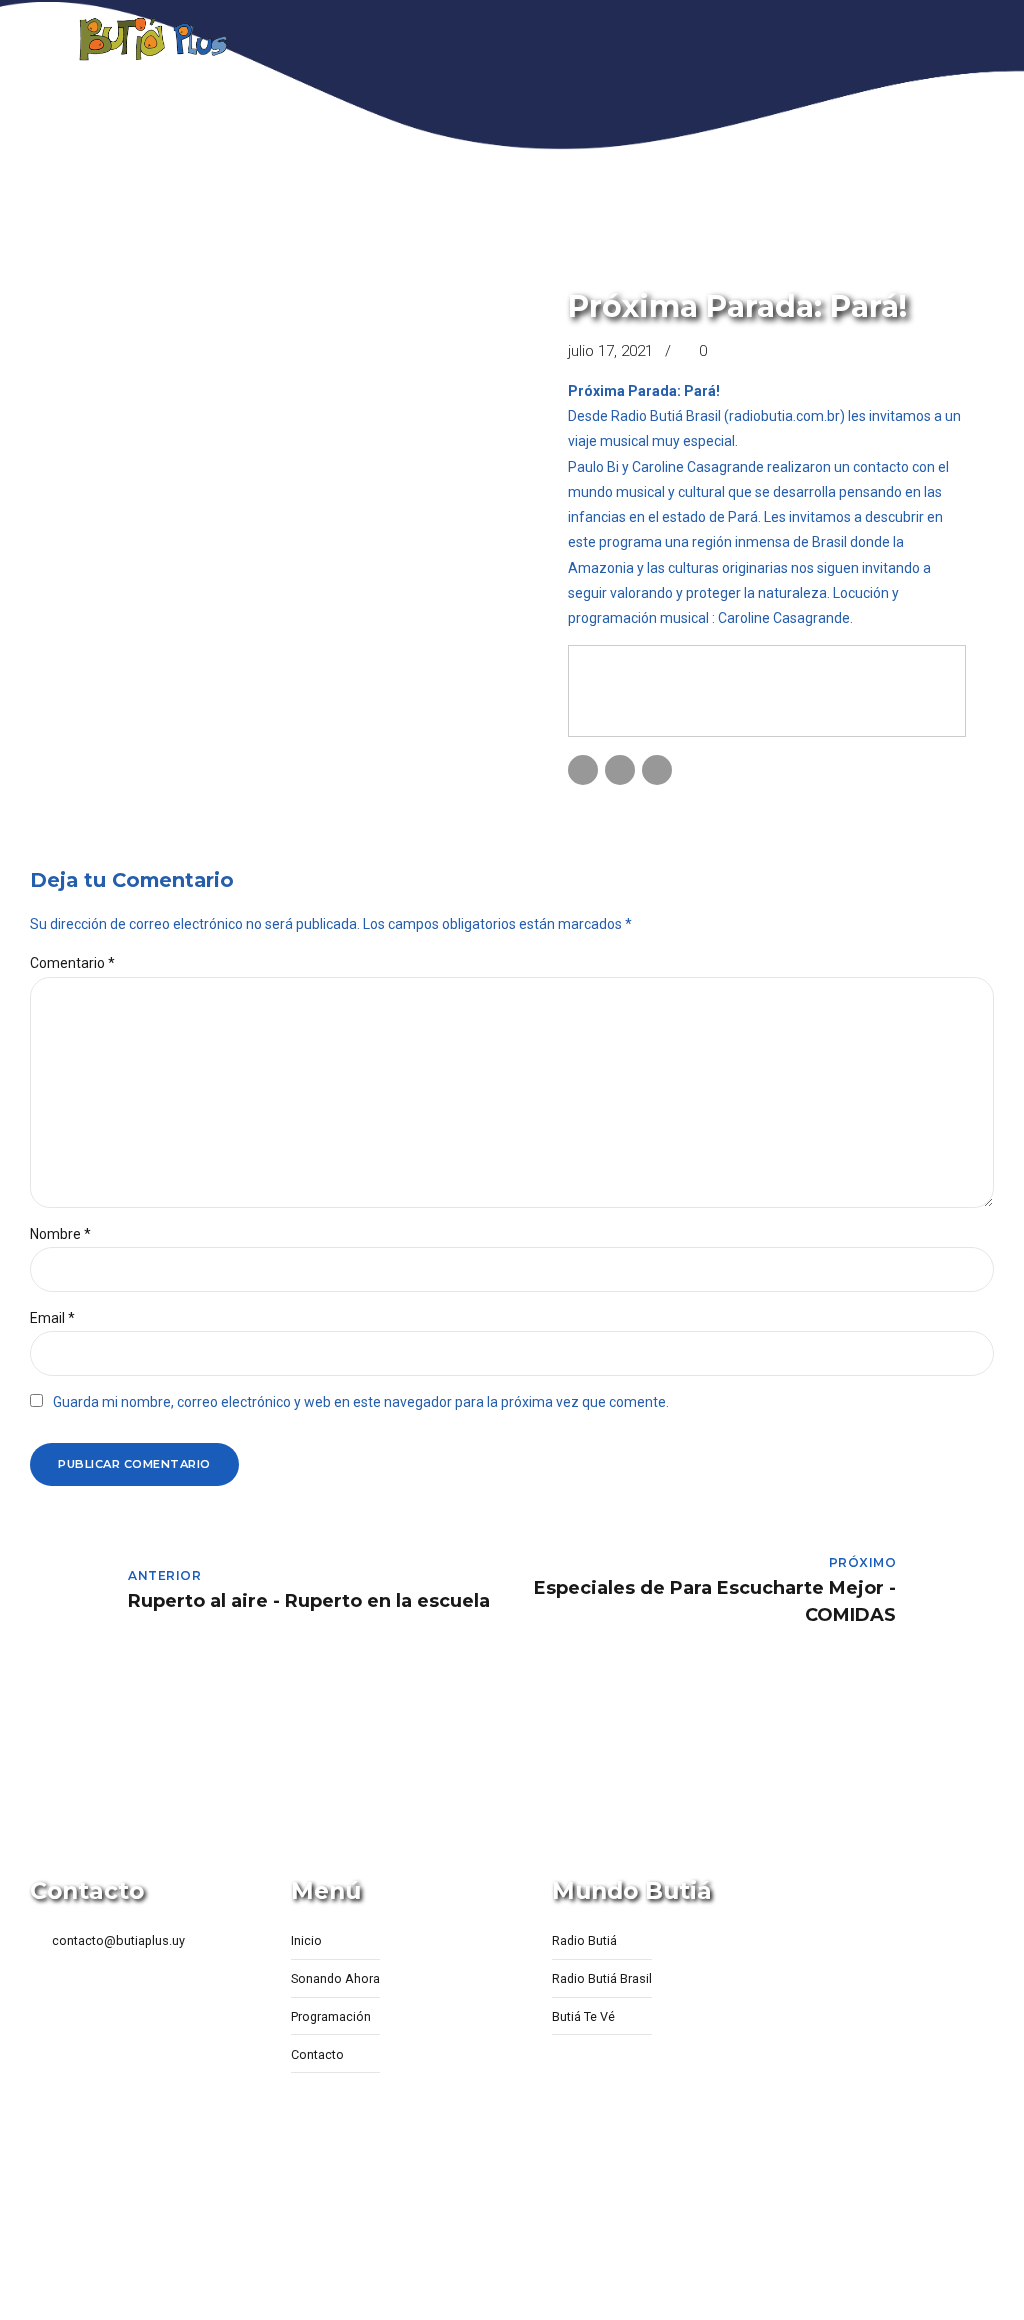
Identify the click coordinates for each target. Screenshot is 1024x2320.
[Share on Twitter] (620, 770)
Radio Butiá (584, 1940)
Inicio (306, 1940)
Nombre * (60, 1234)
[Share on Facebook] (583, 770)
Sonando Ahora (335, 1978)
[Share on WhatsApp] (657, 770)
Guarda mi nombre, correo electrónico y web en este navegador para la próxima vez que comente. (361, 1402)
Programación (331, 2016)
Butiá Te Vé (583, 2016)
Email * (52, 1318)
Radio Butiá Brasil (602, 1978)
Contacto (317, 2054)
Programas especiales (651, 273)
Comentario (72, 963)
